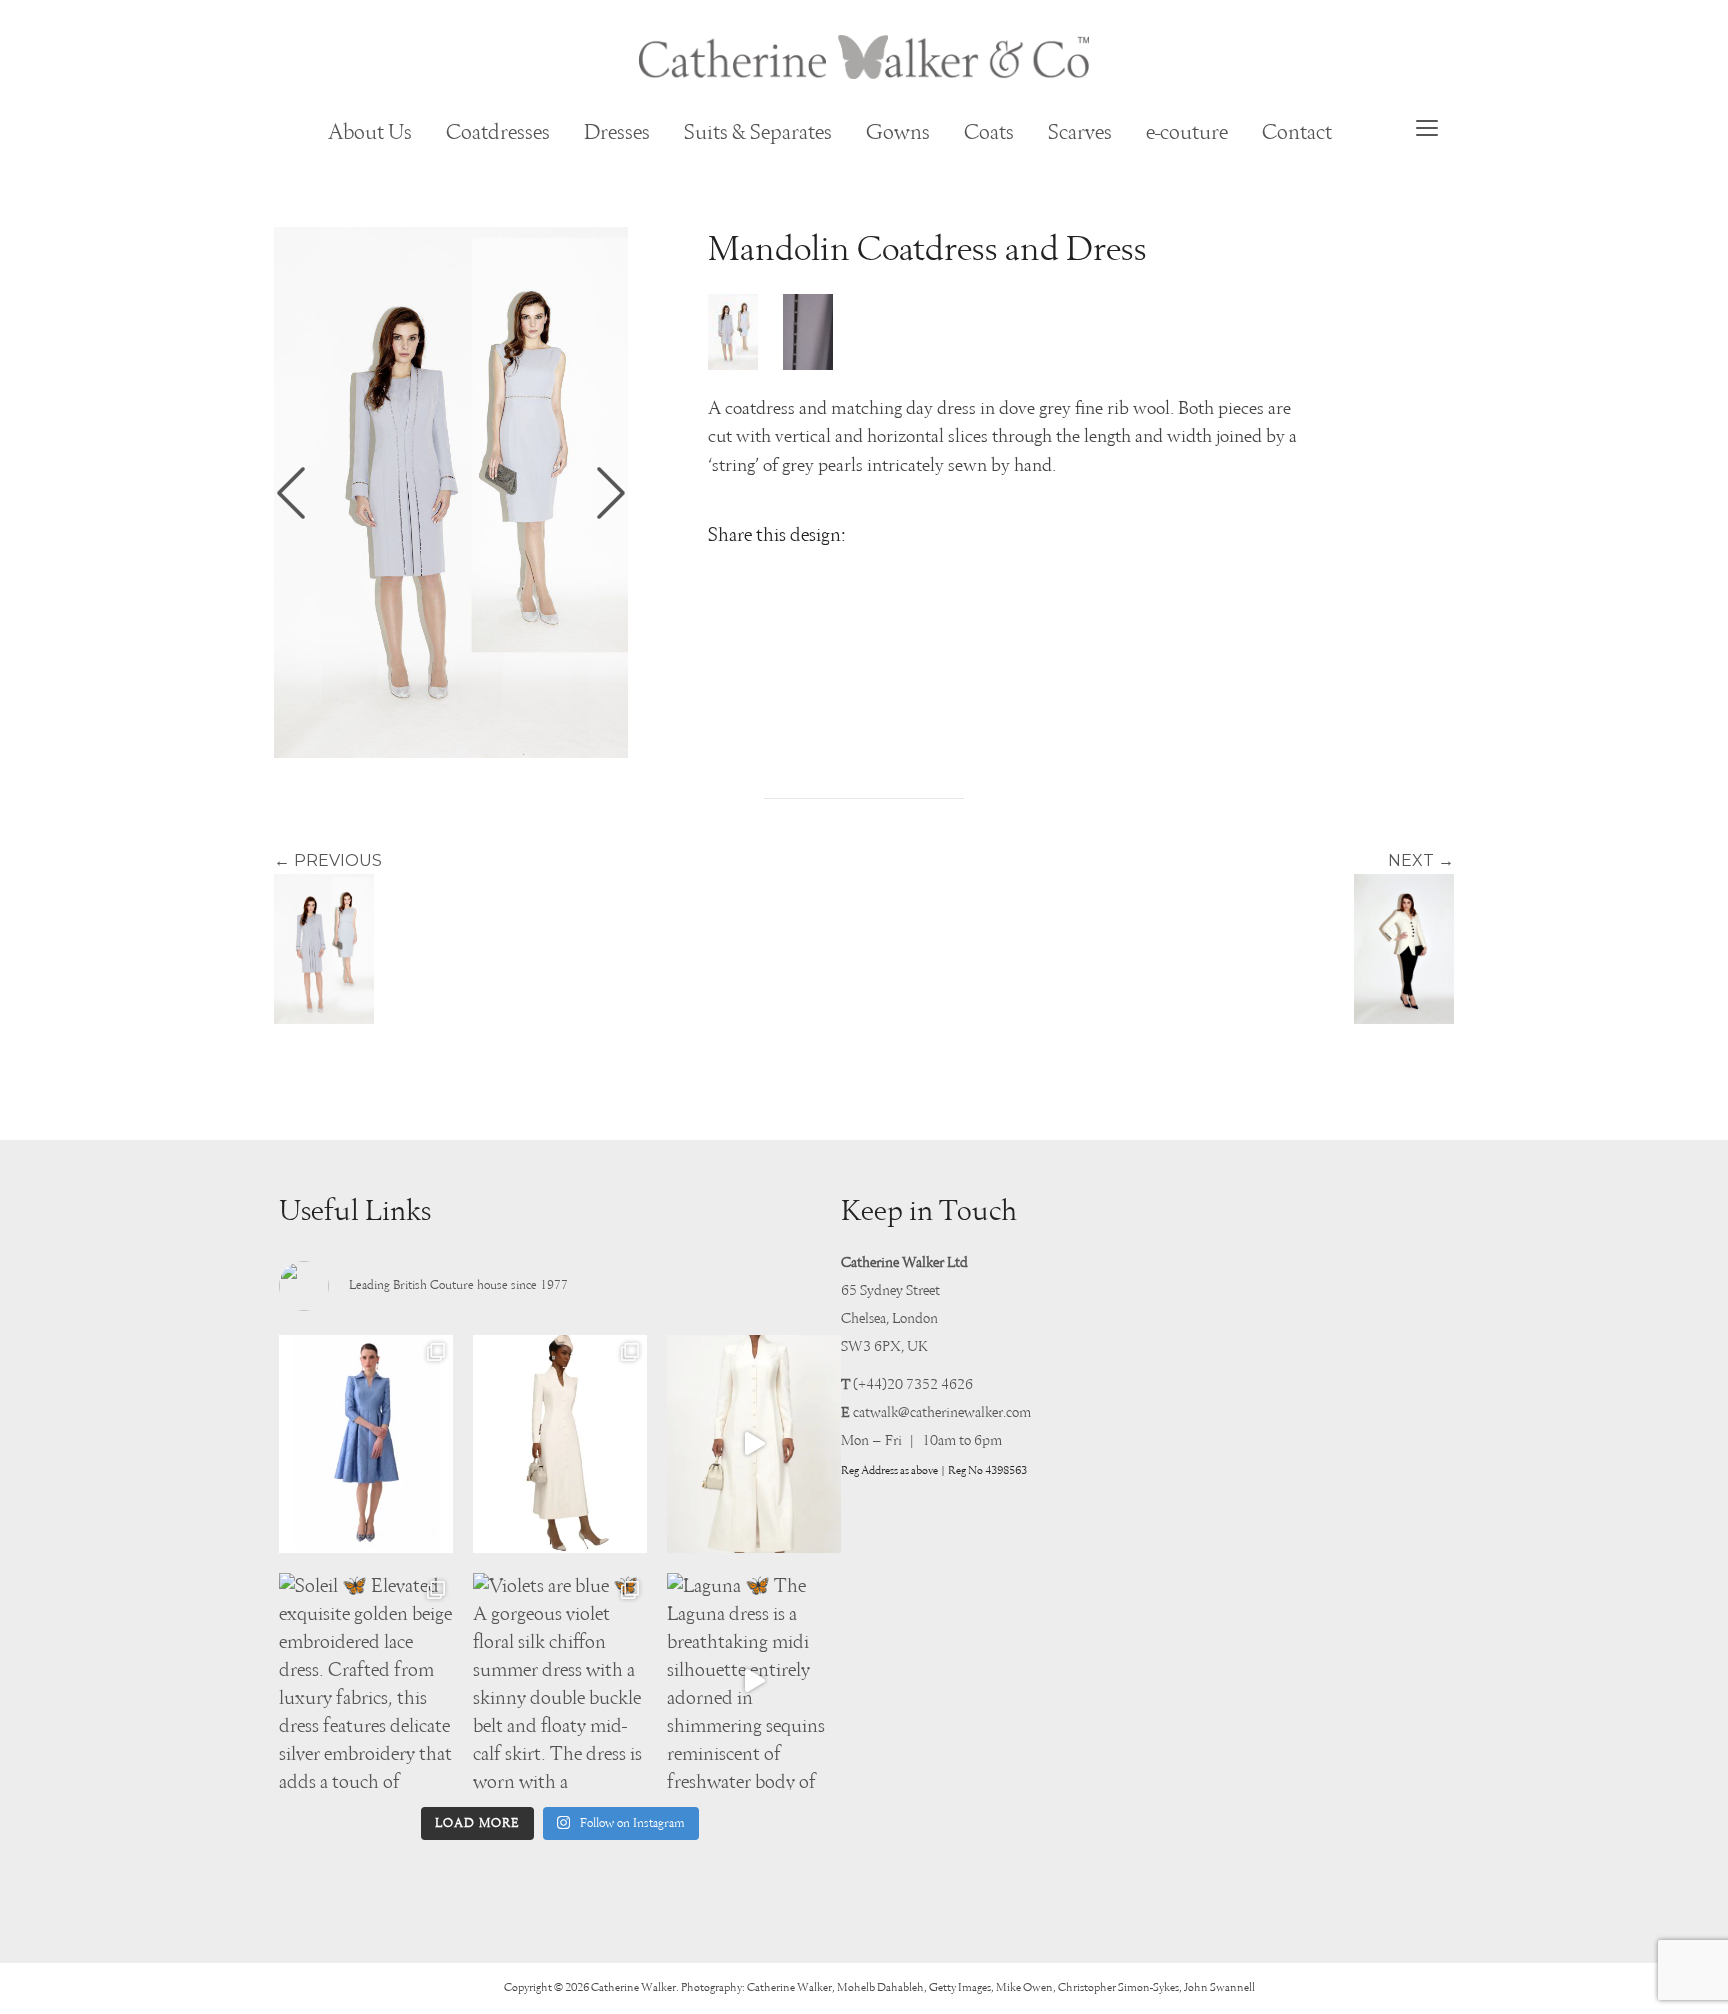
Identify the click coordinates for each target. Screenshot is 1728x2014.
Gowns (898, 133)
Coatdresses (498, 133)
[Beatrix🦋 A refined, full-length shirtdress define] (560, 1443)
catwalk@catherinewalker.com (942, 1412)
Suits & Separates (758, 133)
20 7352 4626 (930, 1384)
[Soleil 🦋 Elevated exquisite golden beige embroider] (366, 1681)
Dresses (617, 133)
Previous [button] (291, 493)
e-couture (1187, 133)
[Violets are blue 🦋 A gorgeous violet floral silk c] (560, 1681)
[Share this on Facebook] (770, 575)
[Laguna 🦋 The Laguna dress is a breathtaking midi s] (754, 1681)
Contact (1297, 133)
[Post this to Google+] (816, 575)
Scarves (1080, 133)
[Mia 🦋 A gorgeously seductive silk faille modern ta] (366, 1443)
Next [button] (611, 493)
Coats (989, 133)
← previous (328, 860)
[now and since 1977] (864, 57)
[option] (451, 492)
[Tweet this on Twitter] (724, 575)
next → (1421, 860)
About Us (370, 133)
